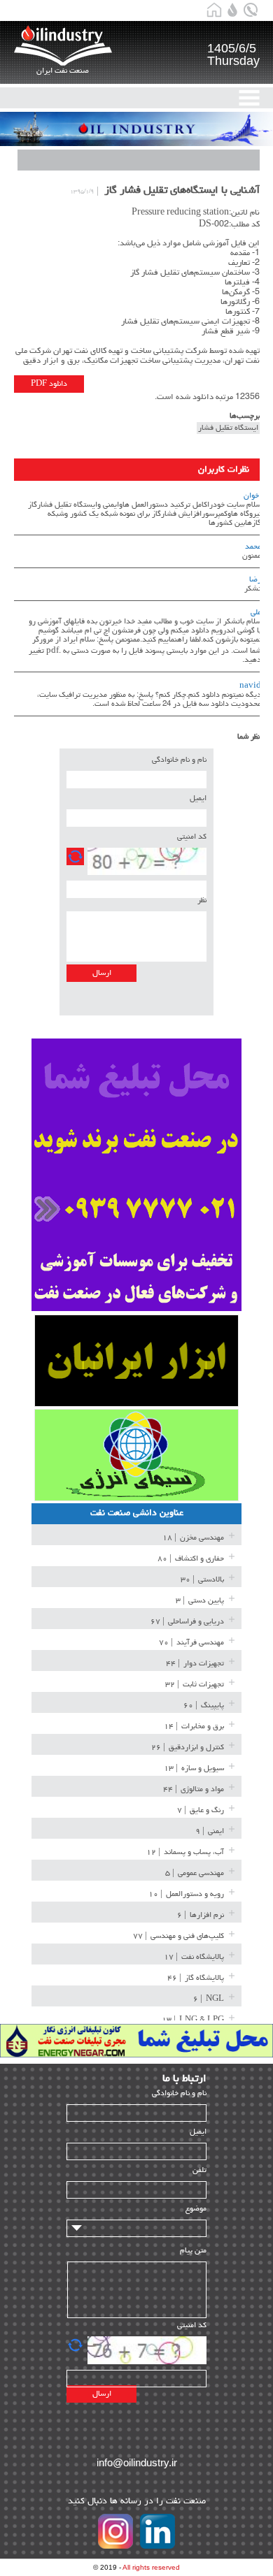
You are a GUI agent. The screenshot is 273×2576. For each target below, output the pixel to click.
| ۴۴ (195, 1664)
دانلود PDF (49, 384)
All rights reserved (151, 2567)
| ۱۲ (185, 1852)
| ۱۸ (193, 1538)
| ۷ (201, 1810)
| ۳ (200, 1601)
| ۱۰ (186, 1894)
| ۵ (195, 1873)
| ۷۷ (178, 1936)
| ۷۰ (191, 1643)
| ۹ (210, 1831)
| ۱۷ (194, 1957)
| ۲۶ (188, 1748)
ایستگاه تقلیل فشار (228, 428)
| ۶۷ (187, 1622)
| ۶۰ (204, 1706)
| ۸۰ (191, 1559)
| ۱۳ (194, 1768)
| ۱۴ (194, 1727)
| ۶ (201, 1915)
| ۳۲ (195, 1685)
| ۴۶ (196, 1978)
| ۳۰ (202, 1580)
